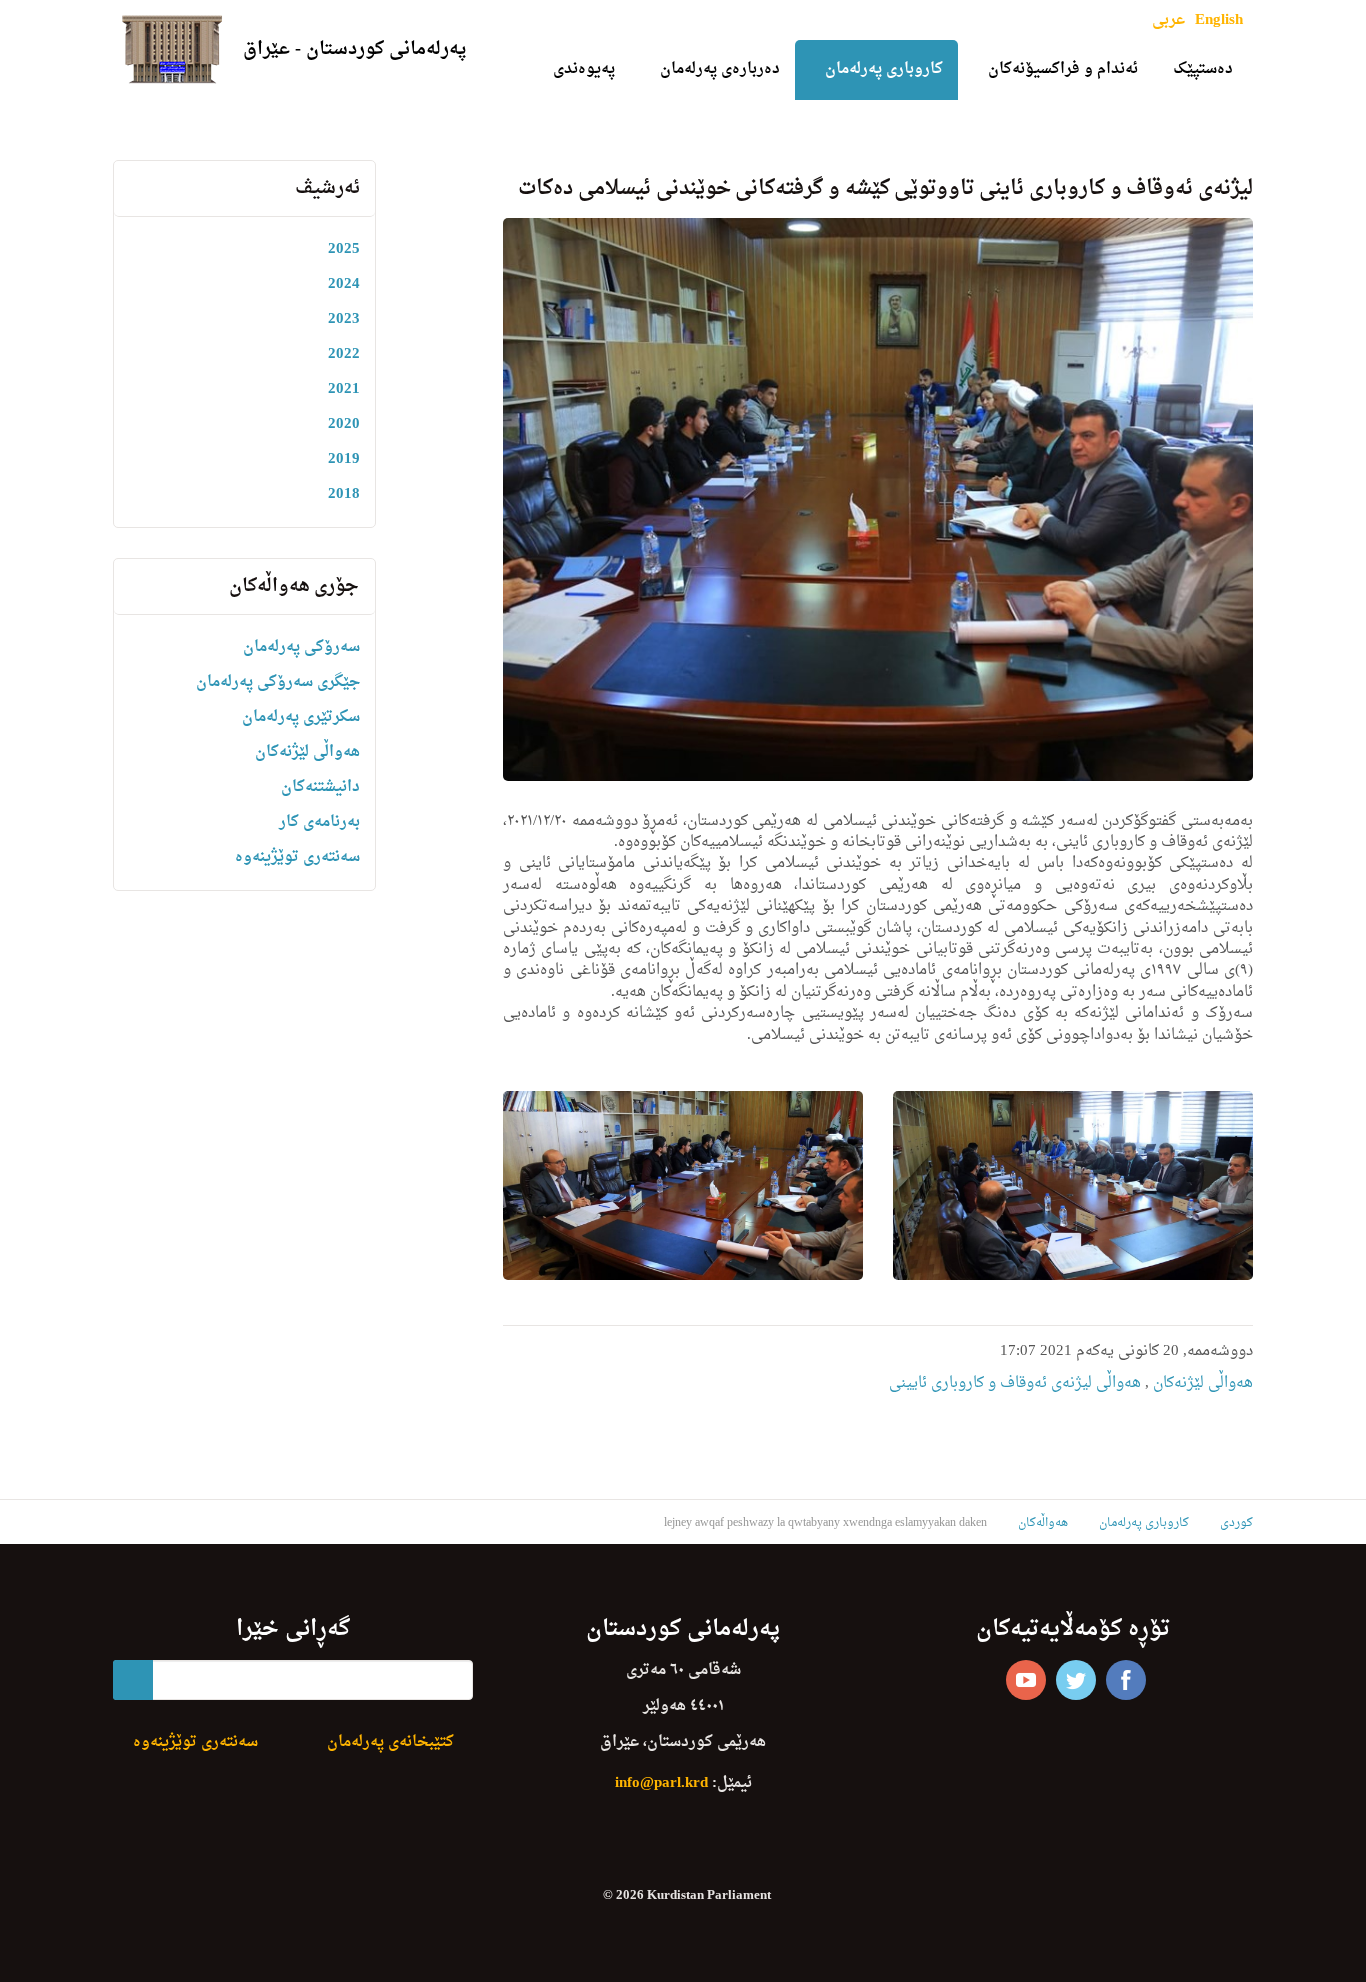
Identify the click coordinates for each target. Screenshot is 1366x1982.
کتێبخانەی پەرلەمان (390, 1742)
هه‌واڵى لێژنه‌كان (1201, 1383)
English (1219, 20)
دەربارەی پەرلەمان (720, 69)
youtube (1026, 1680)
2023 (344, 319)
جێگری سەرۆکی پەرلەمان (278, 682)
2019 (344, 459)
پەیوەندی (584, 69)
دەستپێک (1203, 69)
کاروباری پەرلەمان (884, 69)
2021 (344, 389)
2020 (344, 424)
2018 (344, 494)
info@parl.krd (661, 1783)
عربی (1168, 20)
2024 (344, 284)
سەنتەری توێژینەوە (297, 857)
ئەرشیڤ (327, 188)
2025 (344, 249)
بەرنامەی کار (319, 822)
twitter (1076, 1680)
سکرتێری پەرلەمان (301, 717)
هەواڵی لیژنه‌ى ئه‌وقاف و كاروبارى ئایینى (1015, 1383)
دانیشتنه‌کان (320, 787)
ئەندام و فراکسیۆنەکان (1063, 69)
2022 (344, 354)
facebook (1126, 1680)
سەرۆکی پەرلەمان (301, 647)
